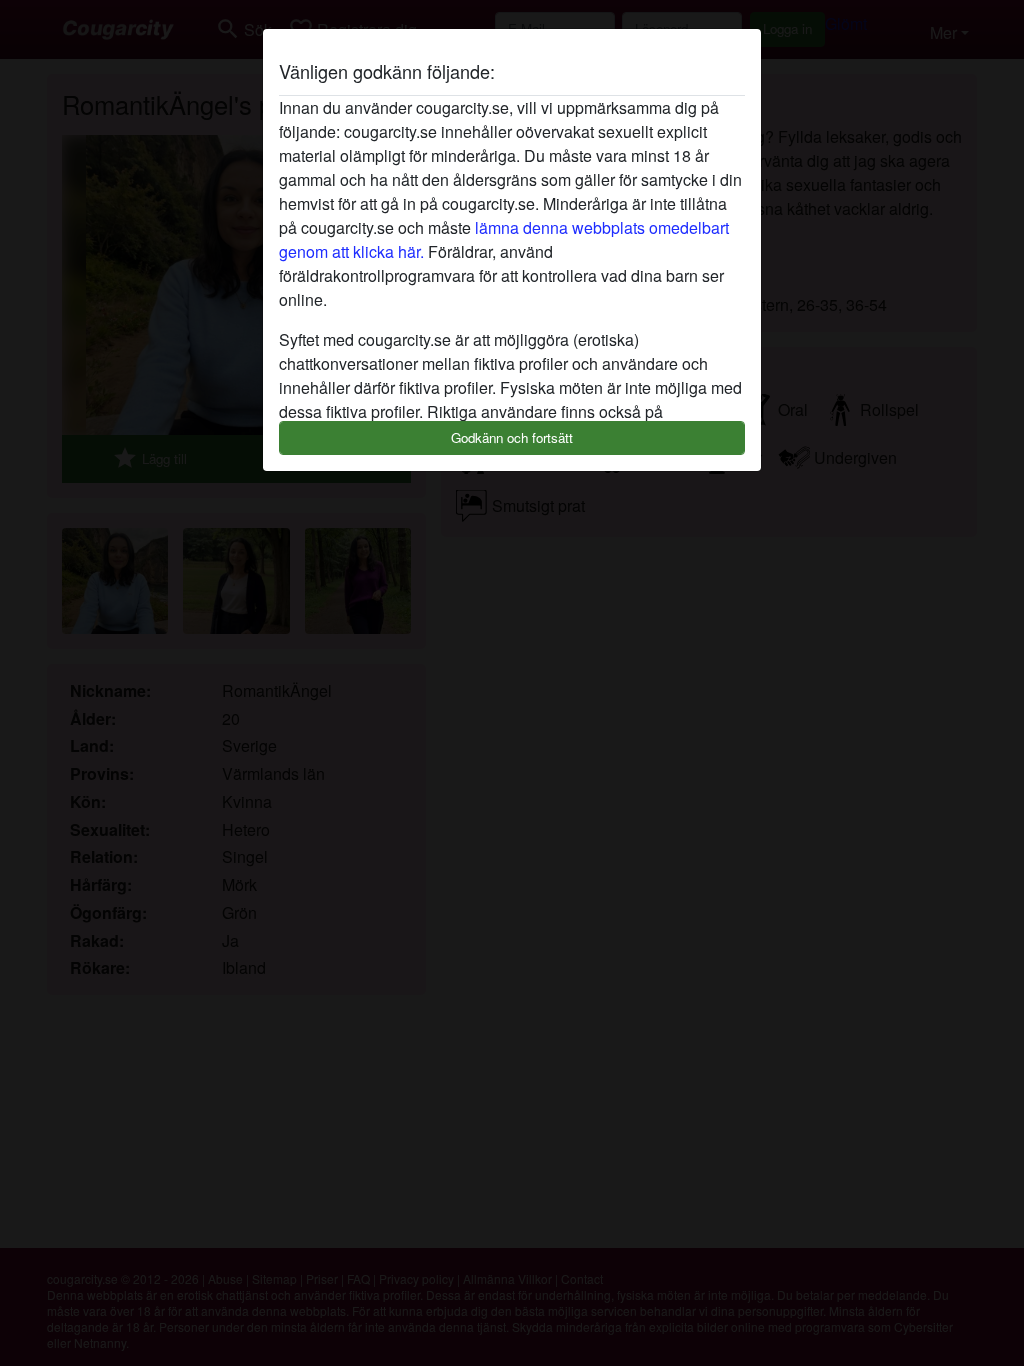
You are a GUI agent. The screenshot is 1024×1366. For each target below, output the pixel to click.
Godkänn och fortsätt (512, 437)
